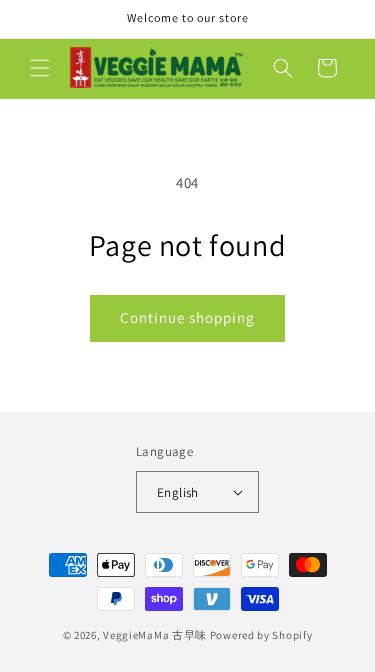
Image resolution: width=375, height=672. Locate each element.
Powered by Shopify (261, 635)
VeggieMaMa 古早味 (155, 635)
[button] (40, 68)
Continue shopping (187, 317)
